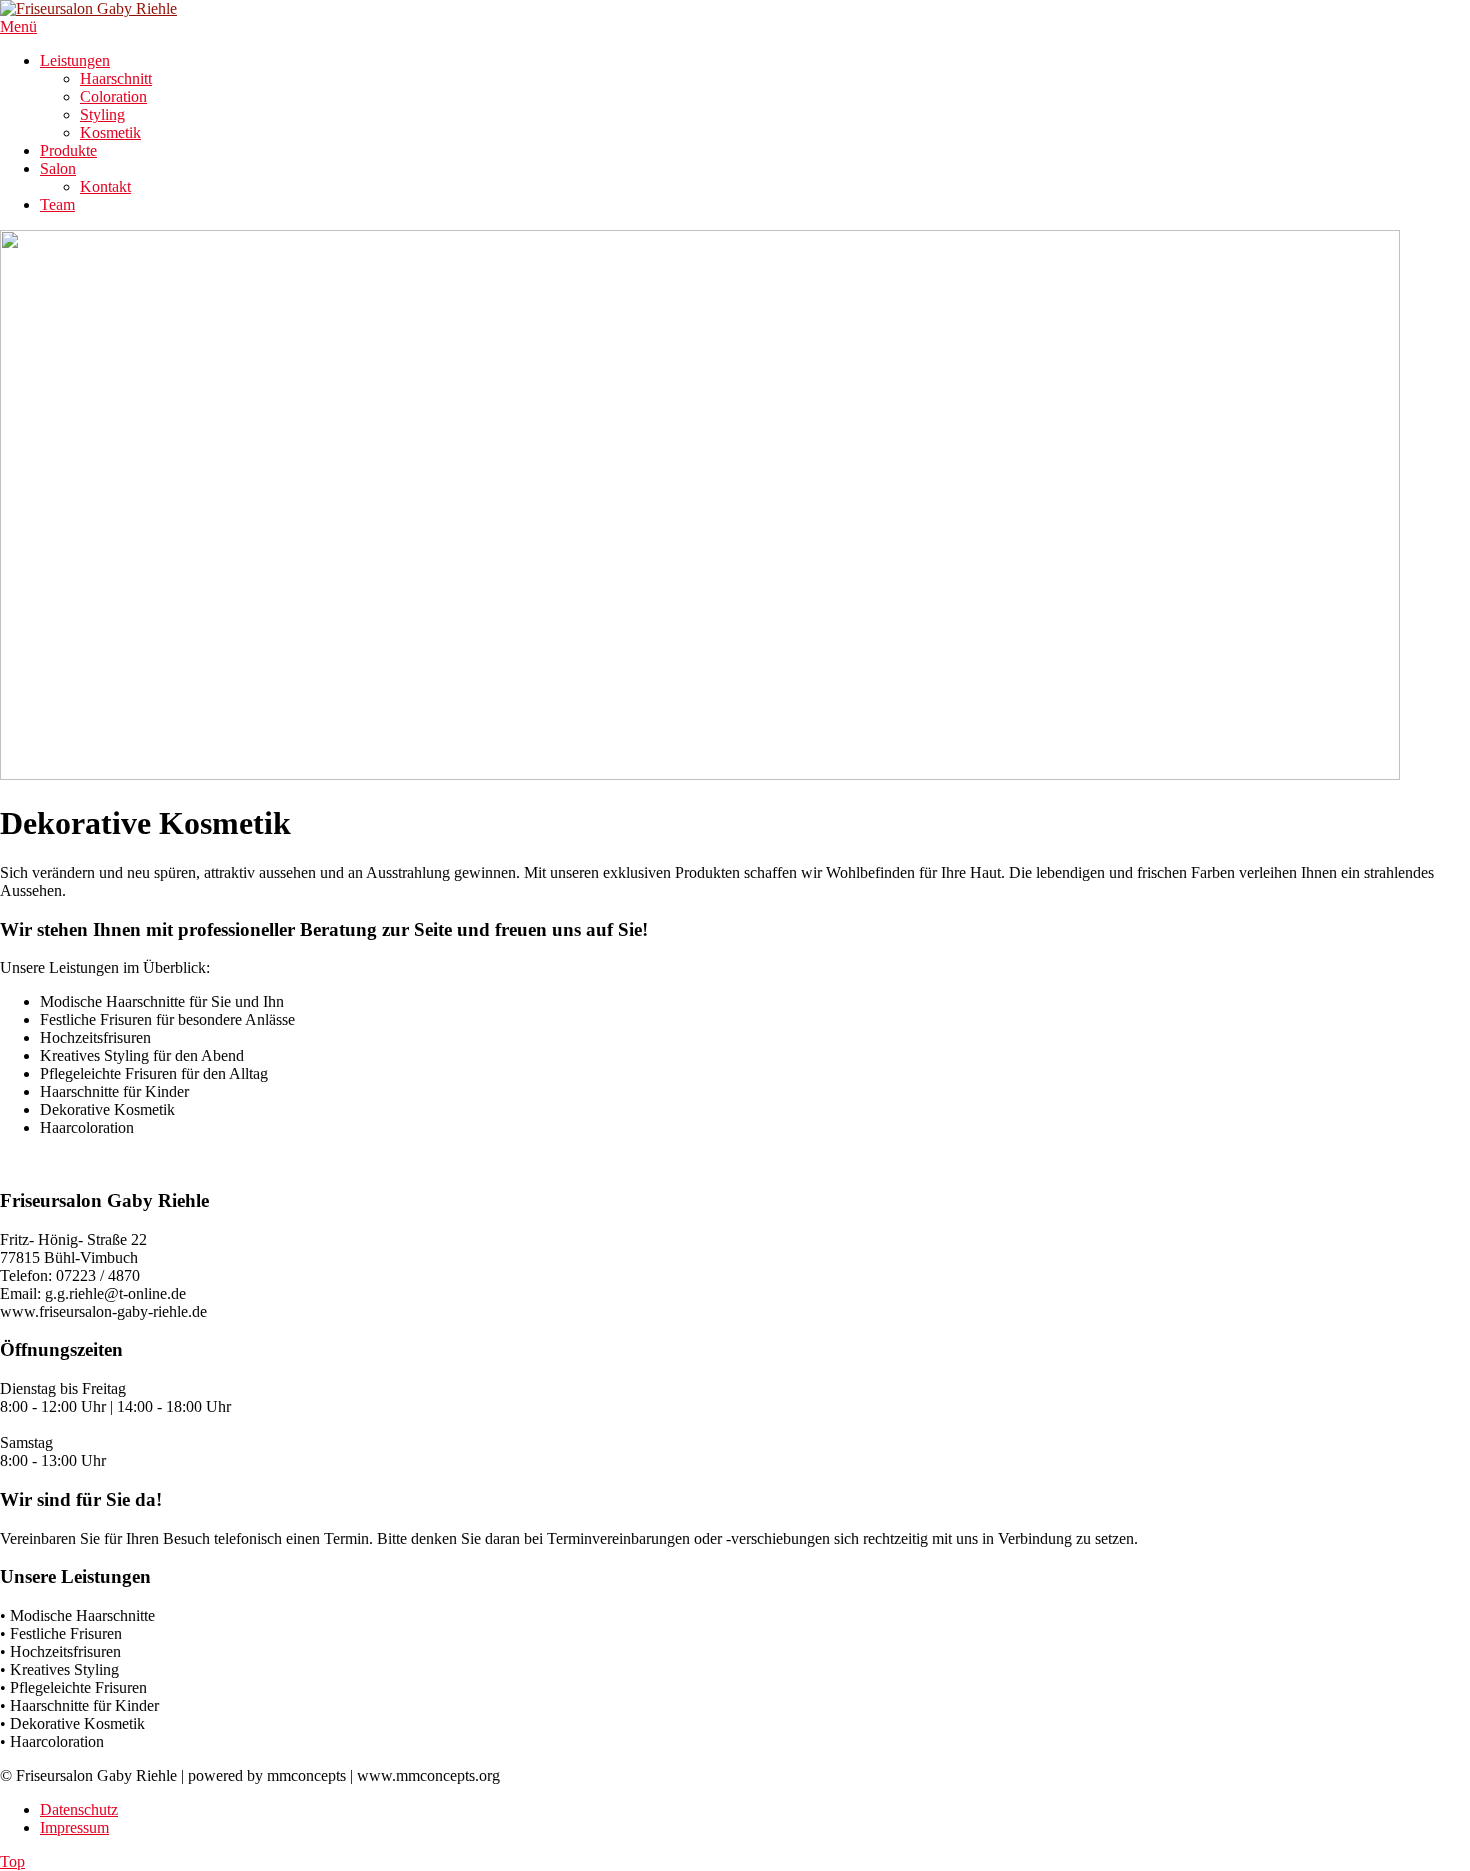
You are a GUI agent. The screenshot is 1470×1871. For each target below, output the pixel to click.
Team (57, 204)
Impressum (74, 1827)
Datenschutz (79, 1809)
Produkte (68, 150)
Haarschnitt (116, 78)
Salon (58, 168)
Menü (18, 26)
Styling (102, 114)
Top (12, 1861)
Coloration (113, 96)
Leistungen (75, 60)
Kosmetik (110, 132)
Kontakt (105, 186)
